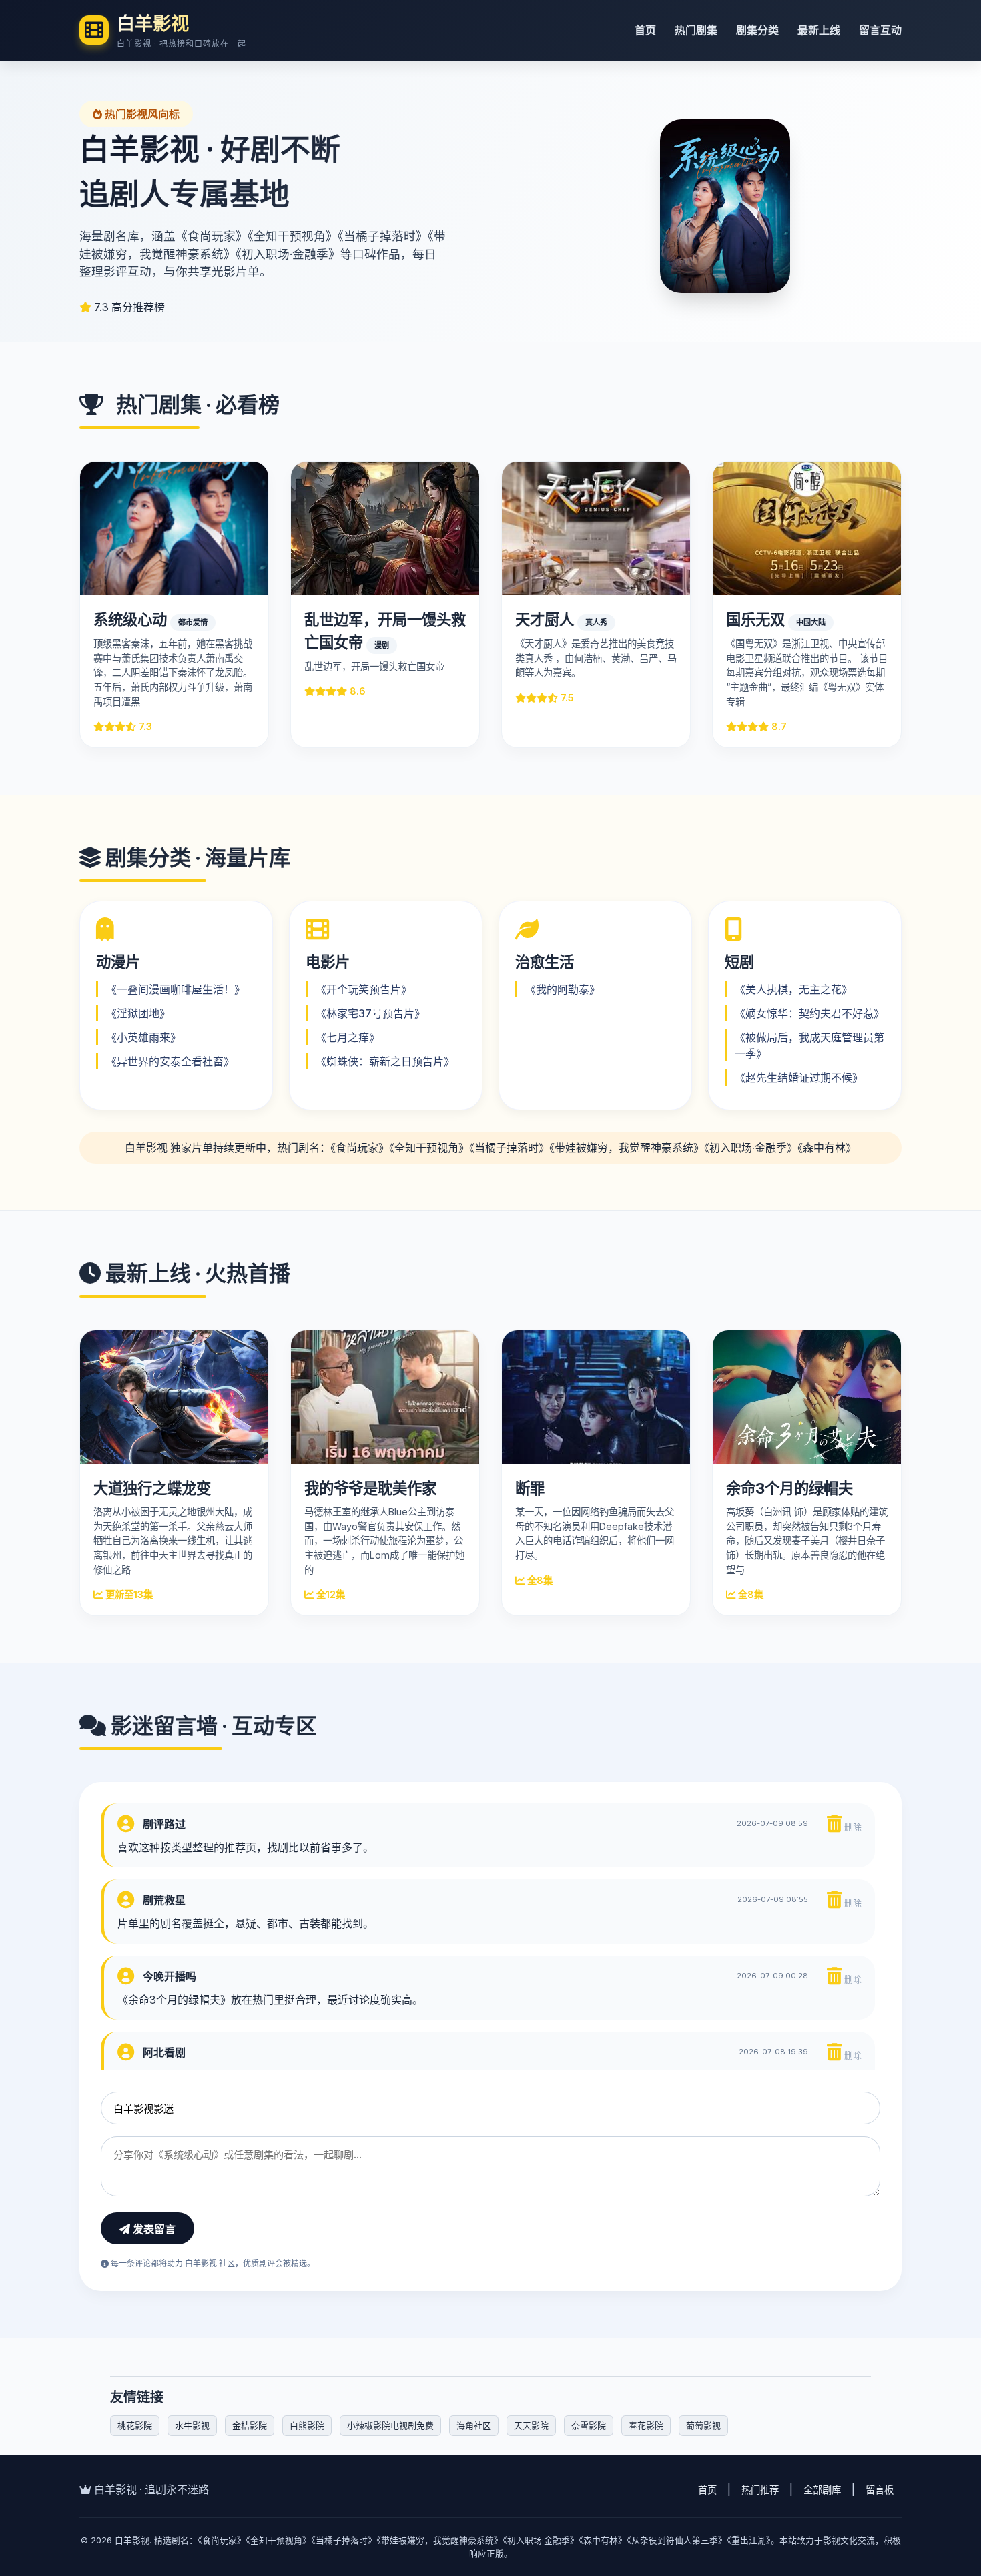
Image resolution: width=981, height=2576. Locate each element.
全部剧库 (822, 2490)
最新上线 (819, 30)
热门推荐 (760, 2490)
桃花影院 (135, 2425)
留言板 (880, 2490)
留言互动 (880, 30)
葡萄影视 (703, 2425)
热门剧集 (696, 30)
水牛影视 (192, 2425)
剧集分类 (757, 30)
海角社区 (474, 2425)
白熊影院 (307, 2425)
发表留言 (153, 2229)
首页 (645, 30)
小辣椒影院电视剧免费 (390, 2425)
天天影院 (531, 2425)
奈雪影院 (589, 2425)
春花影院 (646, 2425)
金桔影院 (250, 2425)
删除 (852, 1827)
